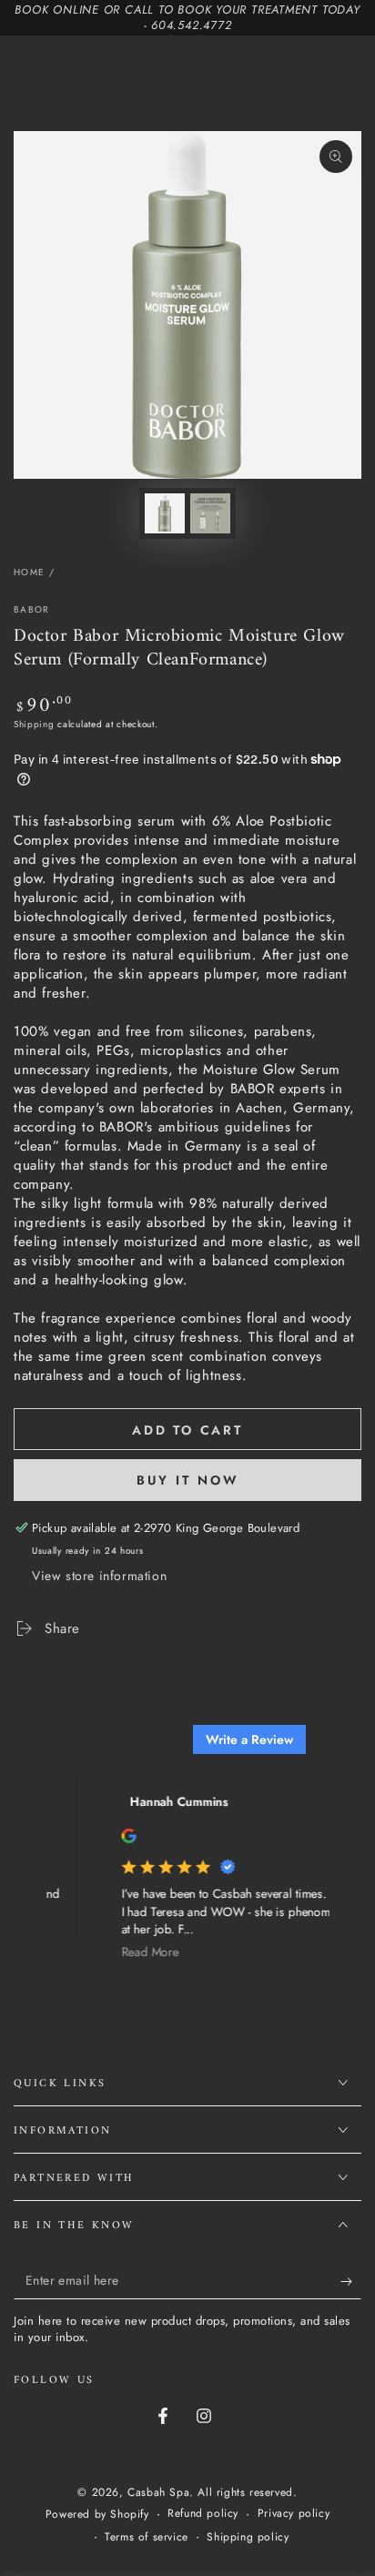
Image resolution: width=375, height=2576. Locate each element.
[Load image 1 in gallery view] (165, 513)
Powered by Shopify (97, 2515)
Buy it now (188, 1480)
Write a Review (249, 1739)
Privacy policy (294, 2514)
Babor (32, 610)
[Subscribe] (351, 2281)
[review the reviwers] (121, 1839)
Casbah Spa (158, 2492)
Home (29, 572)
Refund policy (203, 2514)
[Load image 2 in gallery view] (210, 513)
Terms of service (147, 2537)
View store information (99, 1576)
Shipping (34, 724)
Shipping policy (248, 2537)
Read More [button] (142, 1953)
